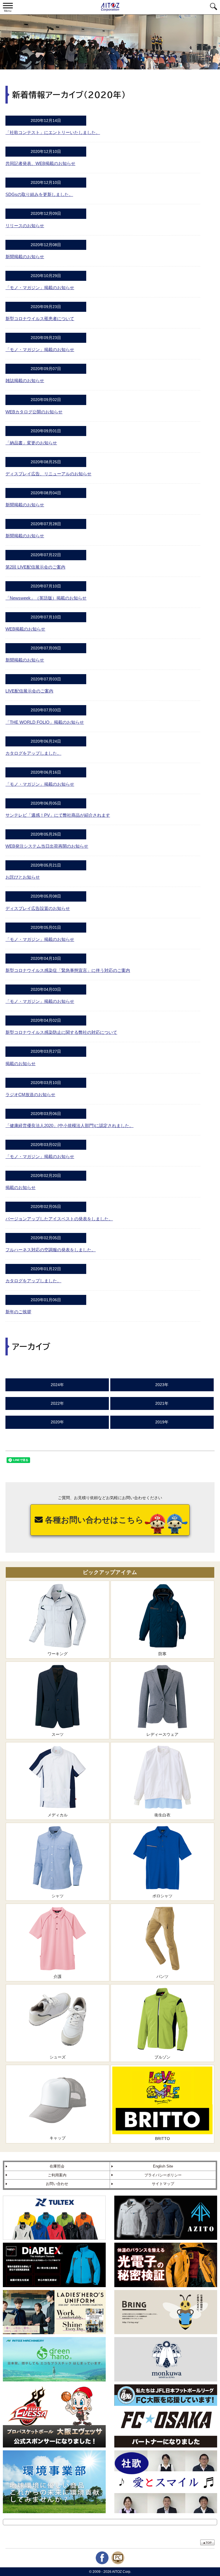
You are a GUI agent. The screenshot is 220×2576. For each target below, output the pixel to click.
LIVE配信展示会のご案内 (29, 691)
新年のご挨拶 (18, 1312)
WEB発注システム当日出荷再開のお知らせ (47, 846)
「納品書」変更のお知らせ (31, 443)
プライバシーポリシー (163, 2175)
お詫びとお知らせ (23, 877)
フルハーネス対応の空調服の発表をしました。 (51, 1250)
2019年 (162, 1422)
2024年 (57, 1385)
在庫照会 (57, 2166)
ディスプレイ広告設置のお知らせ (38, 908)
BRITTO (162, 2139)
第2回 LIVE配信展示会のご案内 (35, 567)
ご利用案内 (57, 2175)
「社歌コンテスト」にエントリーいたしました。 (53, 132)
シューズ (58, 2057)
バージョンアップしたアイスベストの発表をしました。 (59, 1219)
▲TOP (207, 2543)
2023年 (162, 1385)
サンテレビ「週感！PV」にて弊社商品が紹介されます (58, 815)
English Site (163, 2166)
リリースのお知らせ (25, 226)
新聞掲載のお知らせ (25, 257)
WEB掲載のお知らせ (25, 629)
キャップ (58, 2138)
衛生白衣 (162, 1815)
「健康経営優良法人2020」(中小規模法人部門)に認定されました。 (69, 1125)
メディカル (58, 1815)
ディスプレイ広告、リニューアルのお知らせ (48, 474)
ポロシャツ (162, 1896)
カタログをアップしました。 (33, 753)
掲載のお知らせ (20, 1064)
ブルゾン (162, 2057)
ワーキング (58, 1654)
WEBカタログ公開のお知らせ (34, 412)
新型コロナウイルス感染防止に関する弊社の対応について (61, 1032)
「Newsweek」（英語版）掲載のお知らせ (46, 598)
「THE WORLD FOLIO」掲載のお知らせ (45, 722)
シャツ (58, 1896)
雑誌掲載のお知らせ (25, 381)
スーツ (58, 1734)
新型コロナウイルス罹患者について (40, 319)
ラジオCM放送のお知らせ (30, 1095)
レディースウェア (162, 1734)
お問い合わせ (57, 2184)
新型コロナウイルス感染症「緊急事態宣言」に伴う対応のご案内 (68, 970)
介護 (58, 1976)
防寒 (162, 1654)
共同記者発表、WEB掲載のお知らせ (40, 163)
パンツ (162, 1976)
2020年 (57, 1422)
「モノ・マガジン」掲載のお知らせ (40, 288)
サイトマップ (163, 2184)
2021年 (162, 1403)
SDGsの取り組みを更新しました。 (39, 194)
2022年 (57, 1403)
